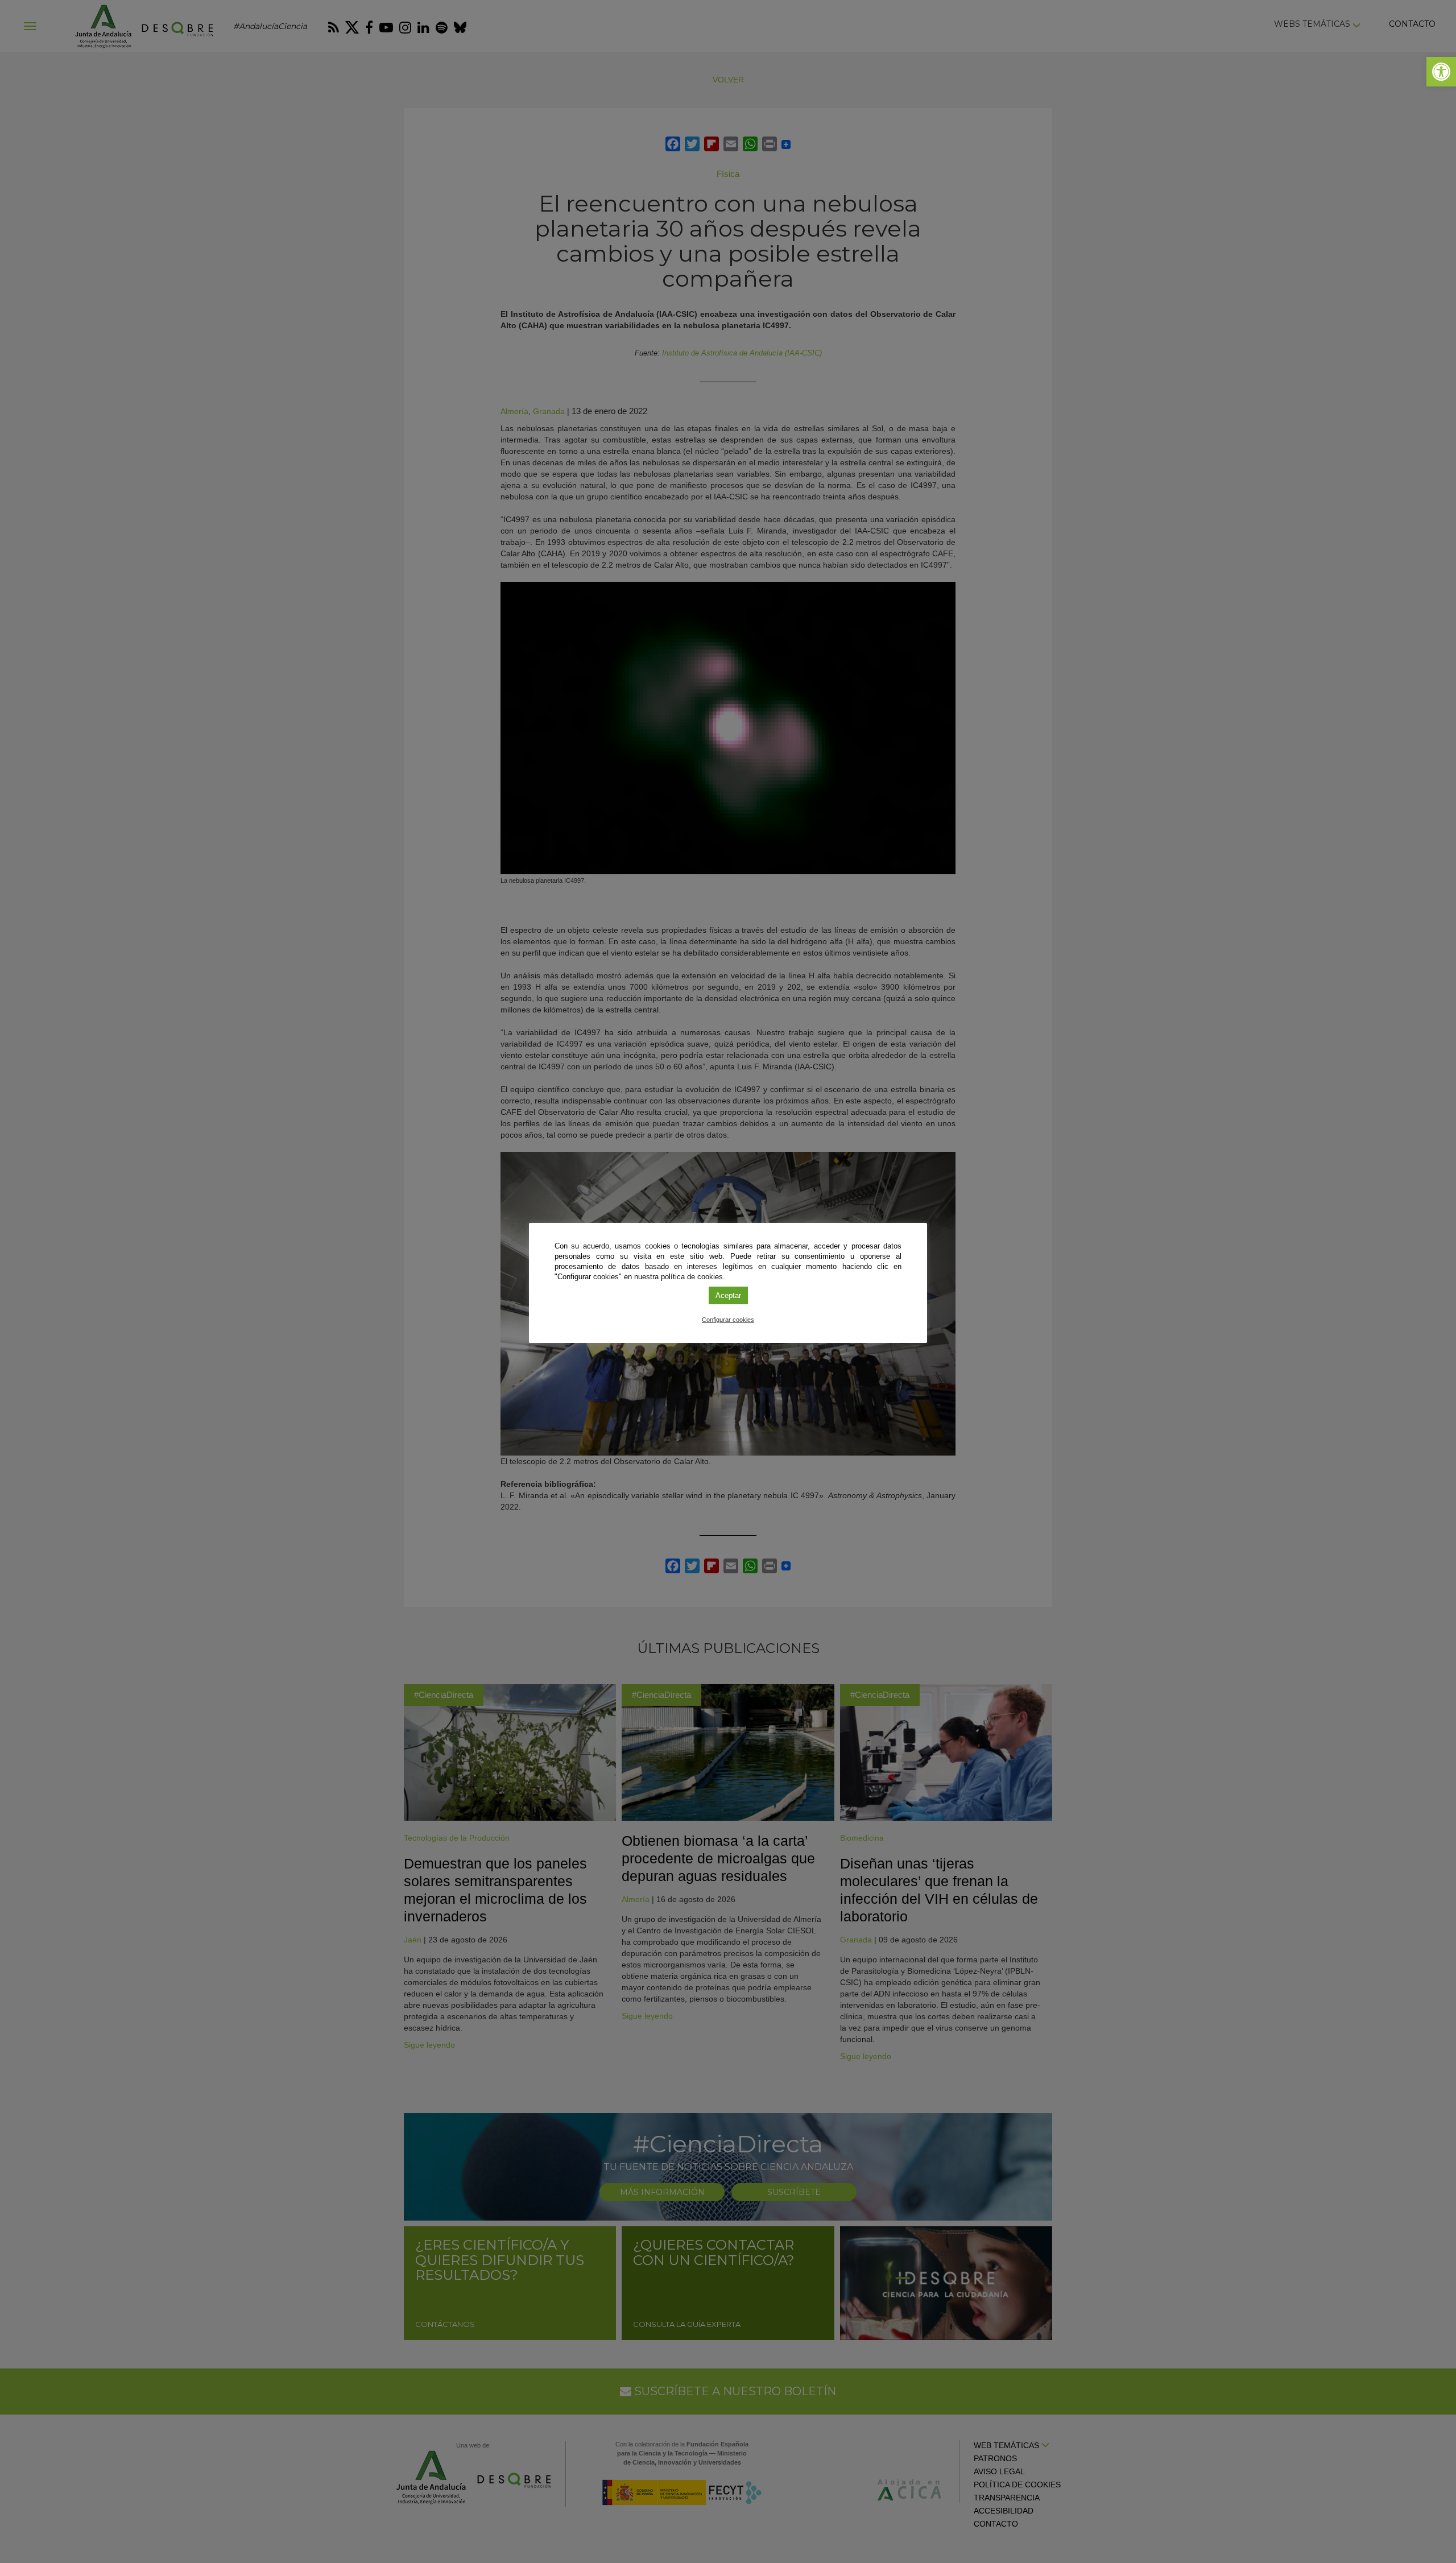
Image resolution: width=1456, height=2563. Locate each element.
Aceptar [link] (728, 1295)
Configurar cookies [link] (728, 1320)
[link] (1441, 72)
